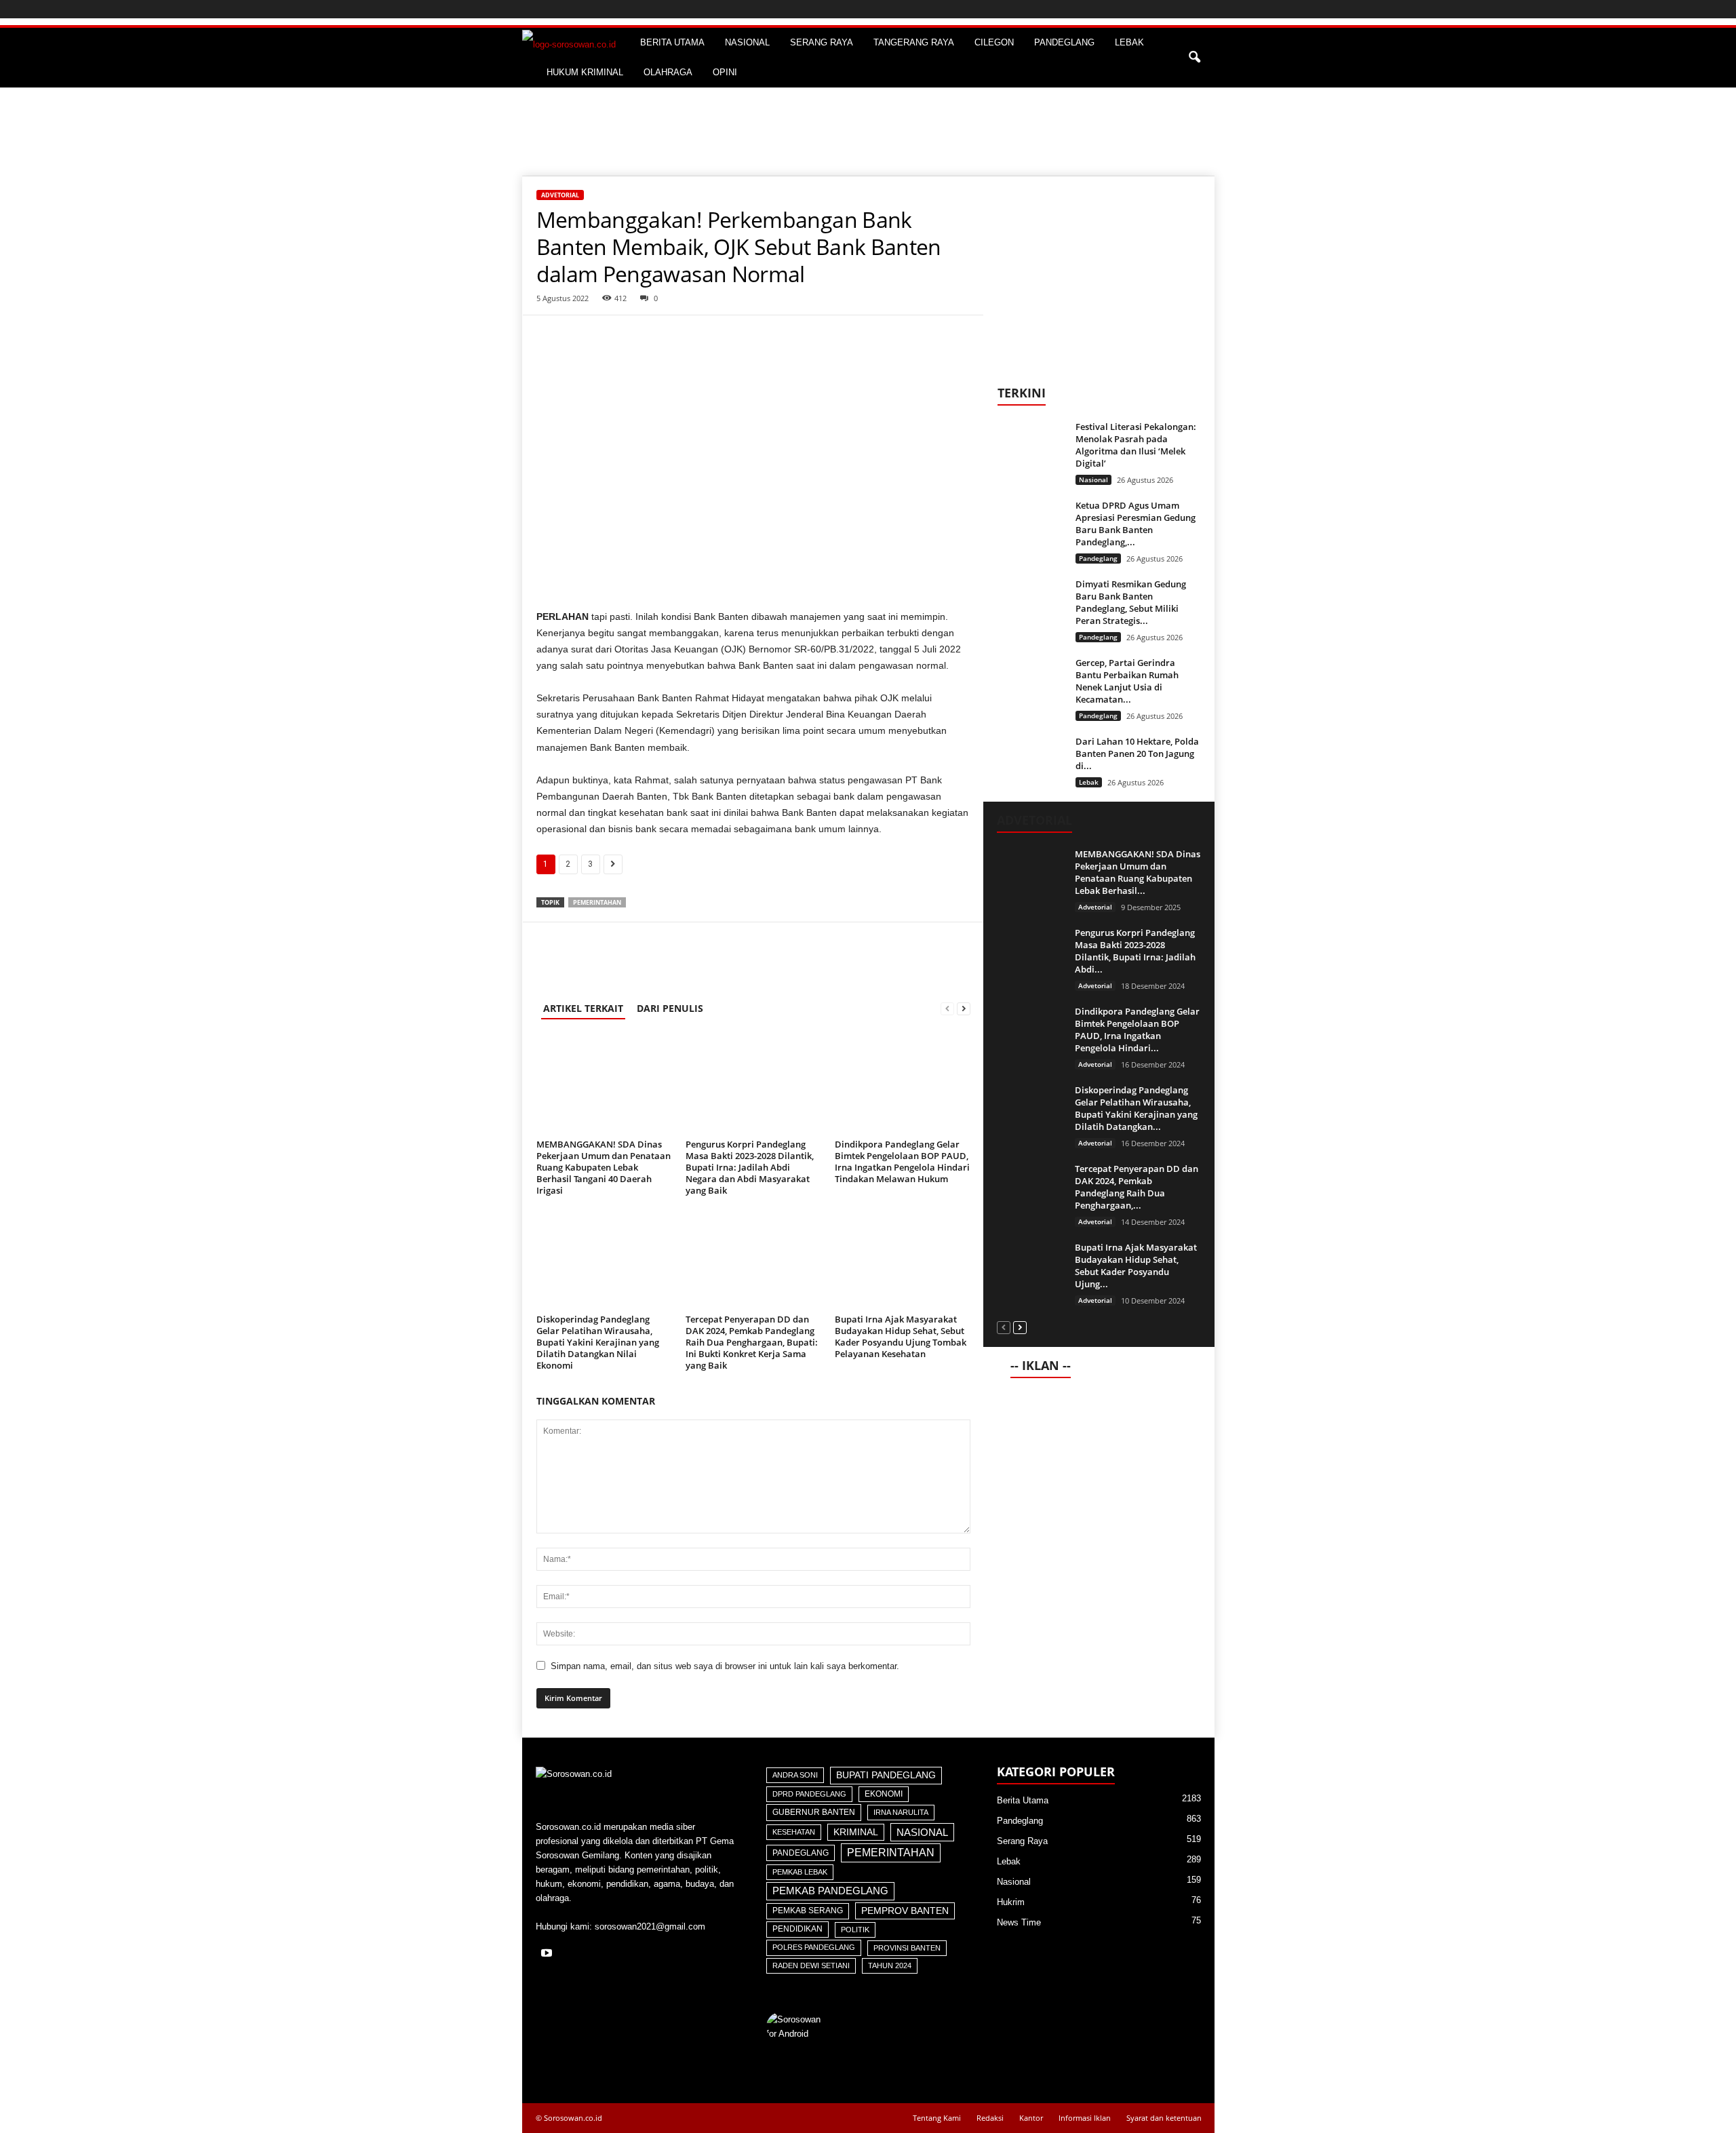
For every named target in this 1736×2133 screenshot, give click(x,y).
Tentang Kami (937, 2118)
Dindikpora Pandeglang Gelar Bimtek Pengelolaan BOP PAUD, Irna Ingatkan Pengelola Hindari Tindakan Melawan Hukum (902, 1161)
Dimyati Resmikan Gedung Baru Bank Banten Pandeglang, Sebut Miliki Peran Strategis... (1131, 602)
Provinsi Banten (907, 1948)
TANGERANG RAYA (914, 42)
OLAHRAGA (668, 72)
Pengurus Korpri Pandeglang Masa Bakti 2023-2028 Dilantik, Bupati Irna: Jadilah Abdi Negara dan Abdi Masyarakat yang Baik (750, 1167)
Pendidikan (797, 1929)
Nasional (1093, 480)
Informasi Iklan (1085, 2118)
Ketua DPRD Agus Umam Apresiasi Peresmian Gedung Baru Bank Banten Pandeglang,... (1136, 524)
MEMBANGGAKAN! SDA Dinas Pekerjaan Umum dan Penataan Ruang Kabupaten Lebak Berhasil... (1138, 872)
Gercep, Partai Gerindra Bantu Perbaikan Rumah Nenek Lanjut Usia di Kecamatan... (1127, 681)
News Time (1019, 1922)
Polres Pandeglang (814, 1947)
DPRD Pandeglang (809, 1794)
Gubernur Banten (814, 1812)
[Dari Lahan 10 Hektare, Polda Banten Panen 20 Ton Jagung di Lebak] (1031, 761)
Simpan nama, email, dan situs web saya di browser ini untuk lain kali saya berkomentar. (725, 1666)
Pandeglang (1098, 558)
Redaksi (990, 2118)
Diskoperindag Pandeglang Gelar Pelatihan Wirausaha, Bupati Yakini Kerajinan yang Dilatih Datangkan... (1136, 1108)
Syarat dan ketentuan (1164, 2118)
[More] (613, 336)
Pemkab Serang (808, 1911)
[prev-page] (947, 1008)
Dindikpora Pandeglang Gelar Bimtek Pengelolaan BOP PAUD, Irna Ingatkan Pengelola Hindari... (1137, 1030)
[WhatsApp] (581, 336)
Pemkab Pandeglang (830, 1891)
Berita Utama (1023, 1800)
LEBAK (1129, 42)
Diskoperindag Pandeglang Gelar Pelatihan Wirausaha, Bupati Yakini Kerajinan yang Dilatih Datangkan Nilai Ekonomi (598, 1342)
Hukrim (1011, 1902)
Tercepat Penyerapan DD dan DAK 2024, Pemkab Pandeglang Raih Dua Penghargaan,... (1137, 1187)
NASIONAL (747, 42)
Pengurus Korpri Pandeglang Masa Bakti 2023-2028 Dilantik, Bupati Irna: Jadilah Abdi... (1135, 951)
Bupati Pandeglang (886, 1775)
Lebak (1089, 782)
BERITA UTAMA (672, 42)
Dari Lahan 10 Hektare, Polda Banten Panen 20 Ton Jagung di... (1137, 754)
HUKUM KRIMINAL (585, 72)
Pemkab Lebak (800, 1872)
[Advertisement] (868, 132)
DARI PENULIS (670, 1008)
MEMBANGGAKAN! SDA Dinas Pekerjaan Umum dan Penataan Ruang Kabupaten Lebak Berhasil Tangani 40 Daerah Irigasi (604, 1167)
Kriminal (856, 1832)
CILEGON (994, 42)
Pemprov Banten (905, 1911)
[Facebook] (550, 336)
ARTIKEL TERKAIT (583, 1008)
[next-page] (964, 1008)
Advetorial (560, 195)
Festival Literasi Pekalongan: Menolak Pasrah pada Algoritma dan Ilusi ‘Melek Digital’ (1136, 445)
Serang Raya (1022, 1841)
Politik (855, 1930)
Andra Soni (795, 1775)
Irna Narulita (901, 1812)
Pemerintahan (597, 902)
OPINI (725, 72)
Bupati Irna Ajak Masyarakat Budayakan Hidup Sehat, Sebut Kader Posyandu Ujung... (1136, 1266)
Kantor (1031, 2118)
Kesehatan (794, 1832)
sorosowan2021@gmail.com (650, 1926)
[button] (1194, 58)
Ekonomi (884, 1794)
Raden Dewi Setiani (811, 1965)
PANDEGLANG (1064, 42)
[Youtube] (548, 1954)
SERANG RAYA (822, 42)
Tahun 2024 (890, 1965)
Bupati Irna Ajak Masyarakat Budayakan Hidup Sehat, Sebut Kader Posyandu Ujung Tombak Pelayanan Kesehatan (901, 1336)
